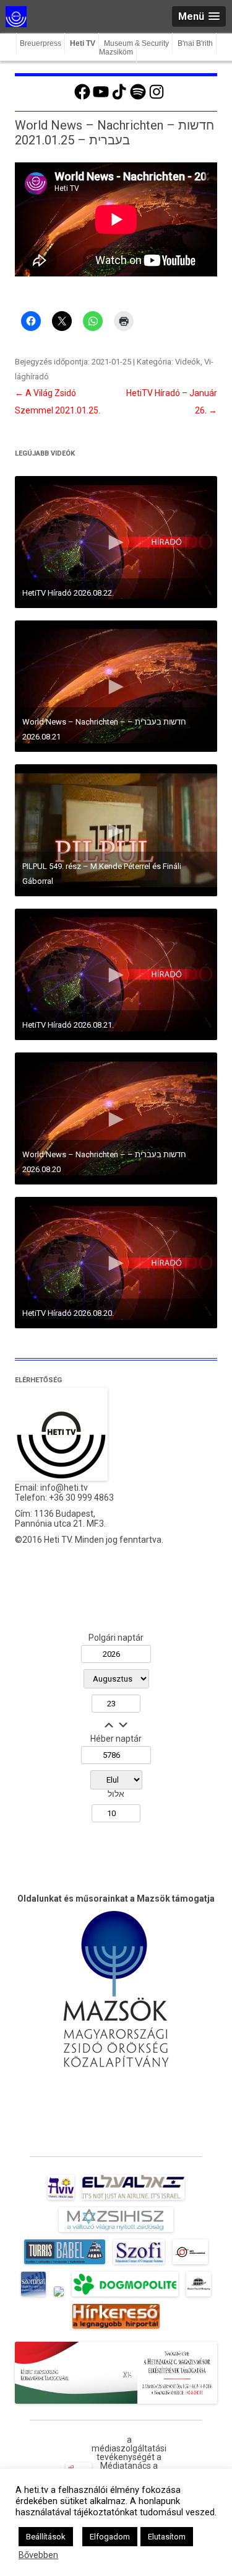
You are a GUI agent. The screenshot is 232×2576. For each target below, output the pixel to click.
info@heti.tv (64, 1488)
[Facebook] (82, 98)
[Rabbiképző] (59, 2296)
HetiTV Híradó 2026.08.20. (68, 1313)
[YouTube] (101, 98)
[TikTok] (119, 98)
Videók (188, 362)
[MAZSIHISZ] (116, 2232)
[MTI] (190, 2264)
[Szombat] (33, 2296)
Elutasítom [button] (167, 2537)
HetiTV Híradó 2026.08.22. (68, 593)
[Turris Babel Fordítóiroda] (65, 2264)
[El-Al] (133, 2200)
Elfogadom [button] (110, 2537)
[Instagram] (157, 98)
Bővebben (38, 2555)
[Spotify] (138, 98)
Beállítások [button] (46, 2537)
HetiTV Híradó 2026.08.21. (68, 1025)
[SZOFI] (139, 2264)
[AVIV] (61, 2200)
